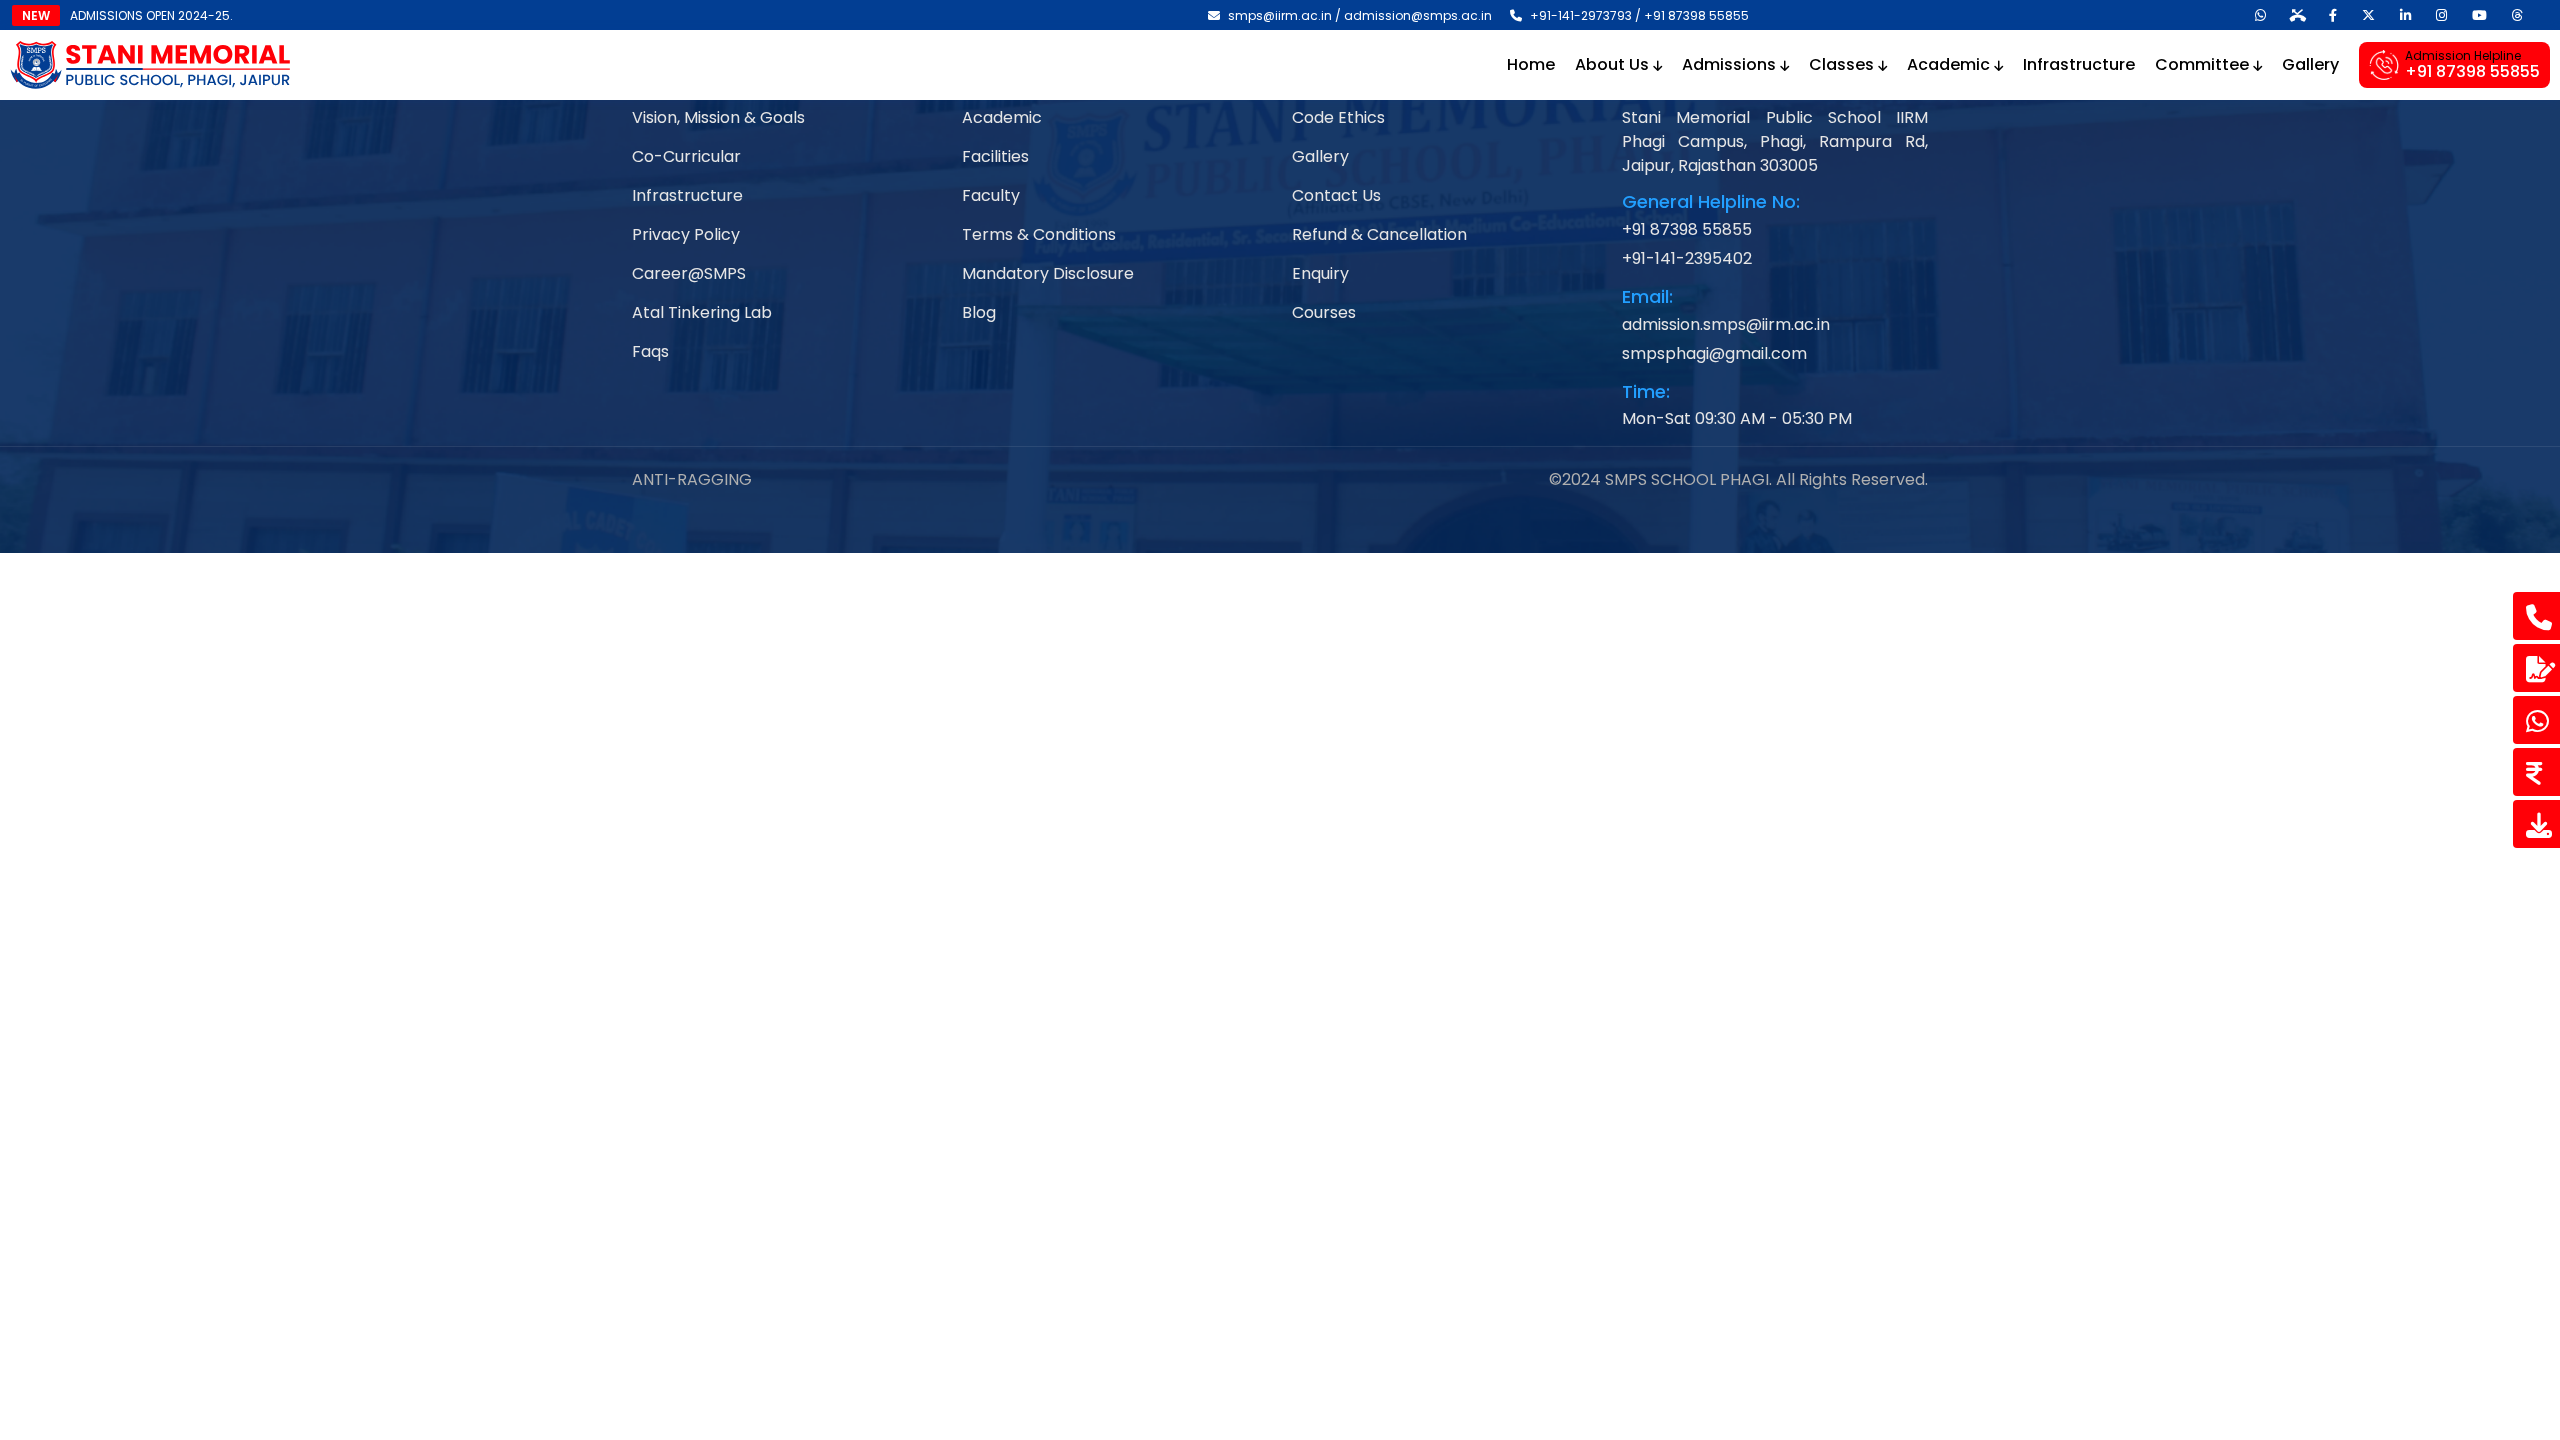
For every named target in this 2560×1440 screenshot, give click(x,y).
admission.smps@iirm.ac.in (1726, 324)
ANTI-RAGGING (692, 479)
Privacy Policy (686, 234)
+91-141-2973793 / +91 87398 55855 (1638, 15)
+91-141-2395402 (1687, 258)
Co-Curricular (686, 156)
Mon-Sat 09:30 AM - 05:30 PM (1737, 418)
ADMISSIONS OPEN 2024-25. (151, 15)
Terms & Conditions (1039, 234)
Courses (1324, 312)
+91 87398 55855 (1687, 229)
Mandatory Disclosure (1048, 273)
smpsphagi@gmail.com (1714, 353)
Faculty (991, 195)
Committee (2204, 65)
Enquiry (1320, 273)
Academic (1950, 65)
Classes (1843, 65)
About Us (1614, 65)
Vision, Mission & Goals (718, 117)
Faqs (650, 351)
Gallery (2310, 65)
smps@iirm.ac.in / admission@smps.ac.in (1358, 15)
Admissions (1731, 65)
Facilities (995, 156)
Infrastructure (2079, 65)
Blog (979, 312)
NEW (36, 15)
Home (1531, 65)
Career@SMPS (689, 273)
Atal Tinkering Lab (702, 312)
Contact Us (1336, 195)
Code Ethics (1338, 117)
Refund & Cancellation (1379, 234)
